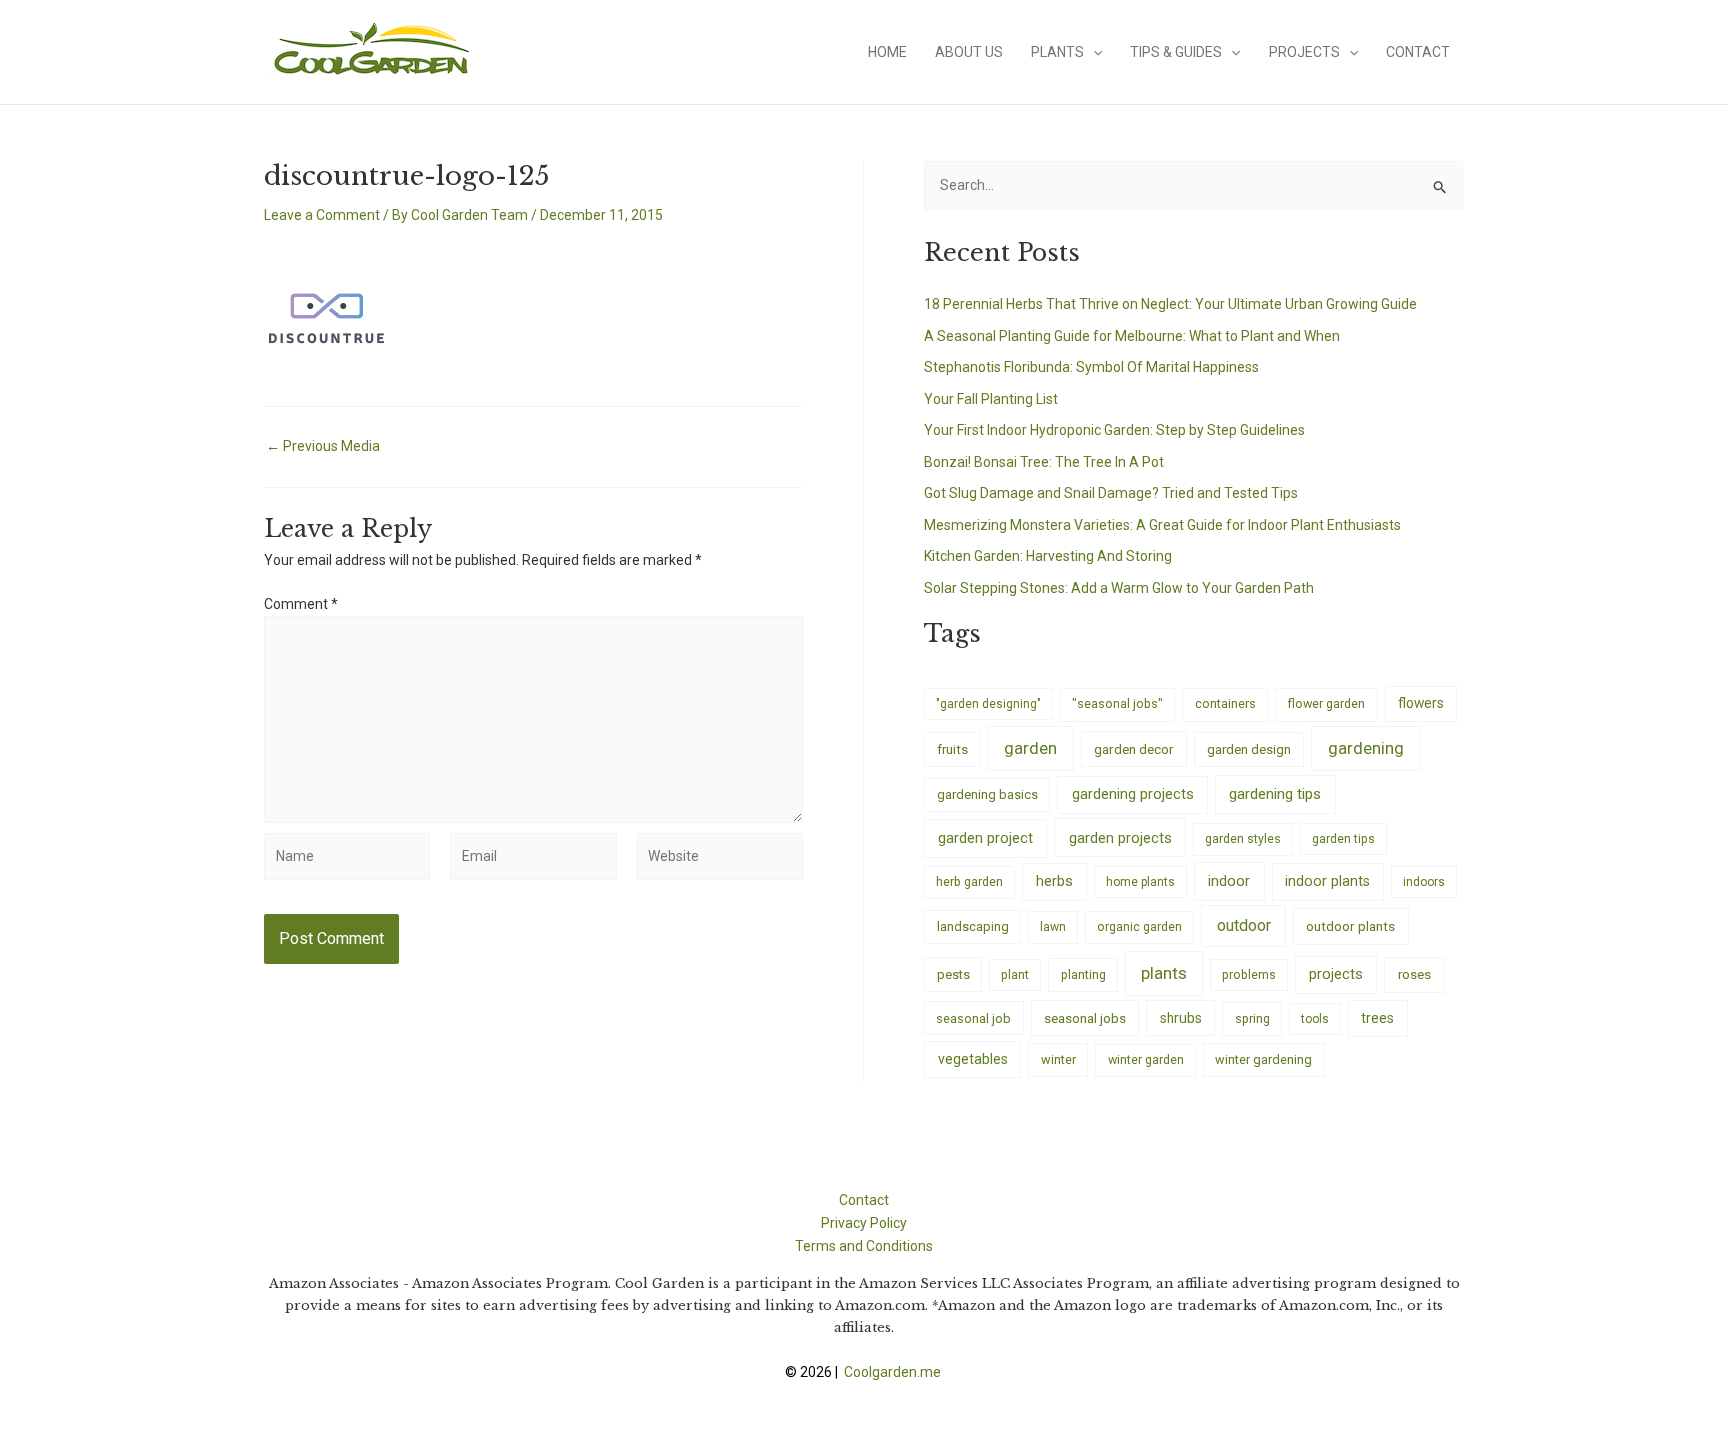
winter (1058, 1059)
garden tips (1343, 839)
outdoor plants (1350, 926)
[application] (1093, 52)
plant (1015, 975)
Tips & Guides (1176, 52)
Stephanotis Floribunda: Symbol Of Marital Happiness (1091, 367)
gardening (1366, 748)
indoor (1229, 881)
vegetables (973, 1059)
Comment (301, 604)
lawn (1053, 927)
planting (1083, 974)
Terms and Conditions (864, 1246)
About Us (969, 52)
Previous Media (323, 446)
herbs (1054, 881)
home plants (1140, 882)
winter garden (1146, 1059)
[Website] (720, 860)
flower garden (1326, 703)
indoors (1424, 882)
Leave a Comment (322, 215)
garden (1030, 748)
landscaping (973, 926)
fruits (952, 749)
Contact (1418, 52)
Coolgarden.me (894, 1372)
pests (953, 974)
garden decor (1134, 749)
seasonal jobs (1085, 1018)
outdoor (1244, 925)
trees (1377, 1018)
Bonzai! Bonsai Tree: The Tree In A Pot (1044, 462)
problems (1249, 975)
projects (1336, 974)
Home (887, 52)
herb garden (969, 881)
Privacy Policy (864, 1223)
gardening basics (987, 794)
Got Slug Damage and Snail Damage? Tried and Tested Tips (1111, 493)
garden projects (1120, 838)
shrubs (1181, 1018)
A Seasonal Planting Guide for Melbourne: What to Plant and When (1132, 336)
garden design (1249, 749)
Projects (1304, 52)
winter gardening (1263, 1059)
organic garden (1139, 927)
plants (1164, 973)
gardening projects (1133, 794)
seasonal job (973, 1018)
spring (1252, 1018)
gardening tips (1275, 794)
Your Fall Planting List (991, 399)
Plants (1057, 52)
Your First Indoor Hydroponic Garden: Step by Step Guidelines (1114, 430)
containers (1225, 703)
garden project (985, 838)
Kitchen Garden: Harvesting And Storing (1048, 556)
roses (1414, 974)
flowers (1421, 703)
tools (1315, 1019)
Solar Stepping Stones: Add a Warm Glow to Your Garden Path (1119, 588)
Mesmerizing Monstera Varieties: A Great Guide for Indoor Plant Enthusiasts (1162, 525)
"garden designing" (988, 704)
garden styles (1243, 838)
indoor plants (1327, 881)
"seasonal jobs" (1117, 703)
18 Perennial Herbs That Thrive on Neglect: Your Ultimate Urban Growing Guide (1170, 304)
